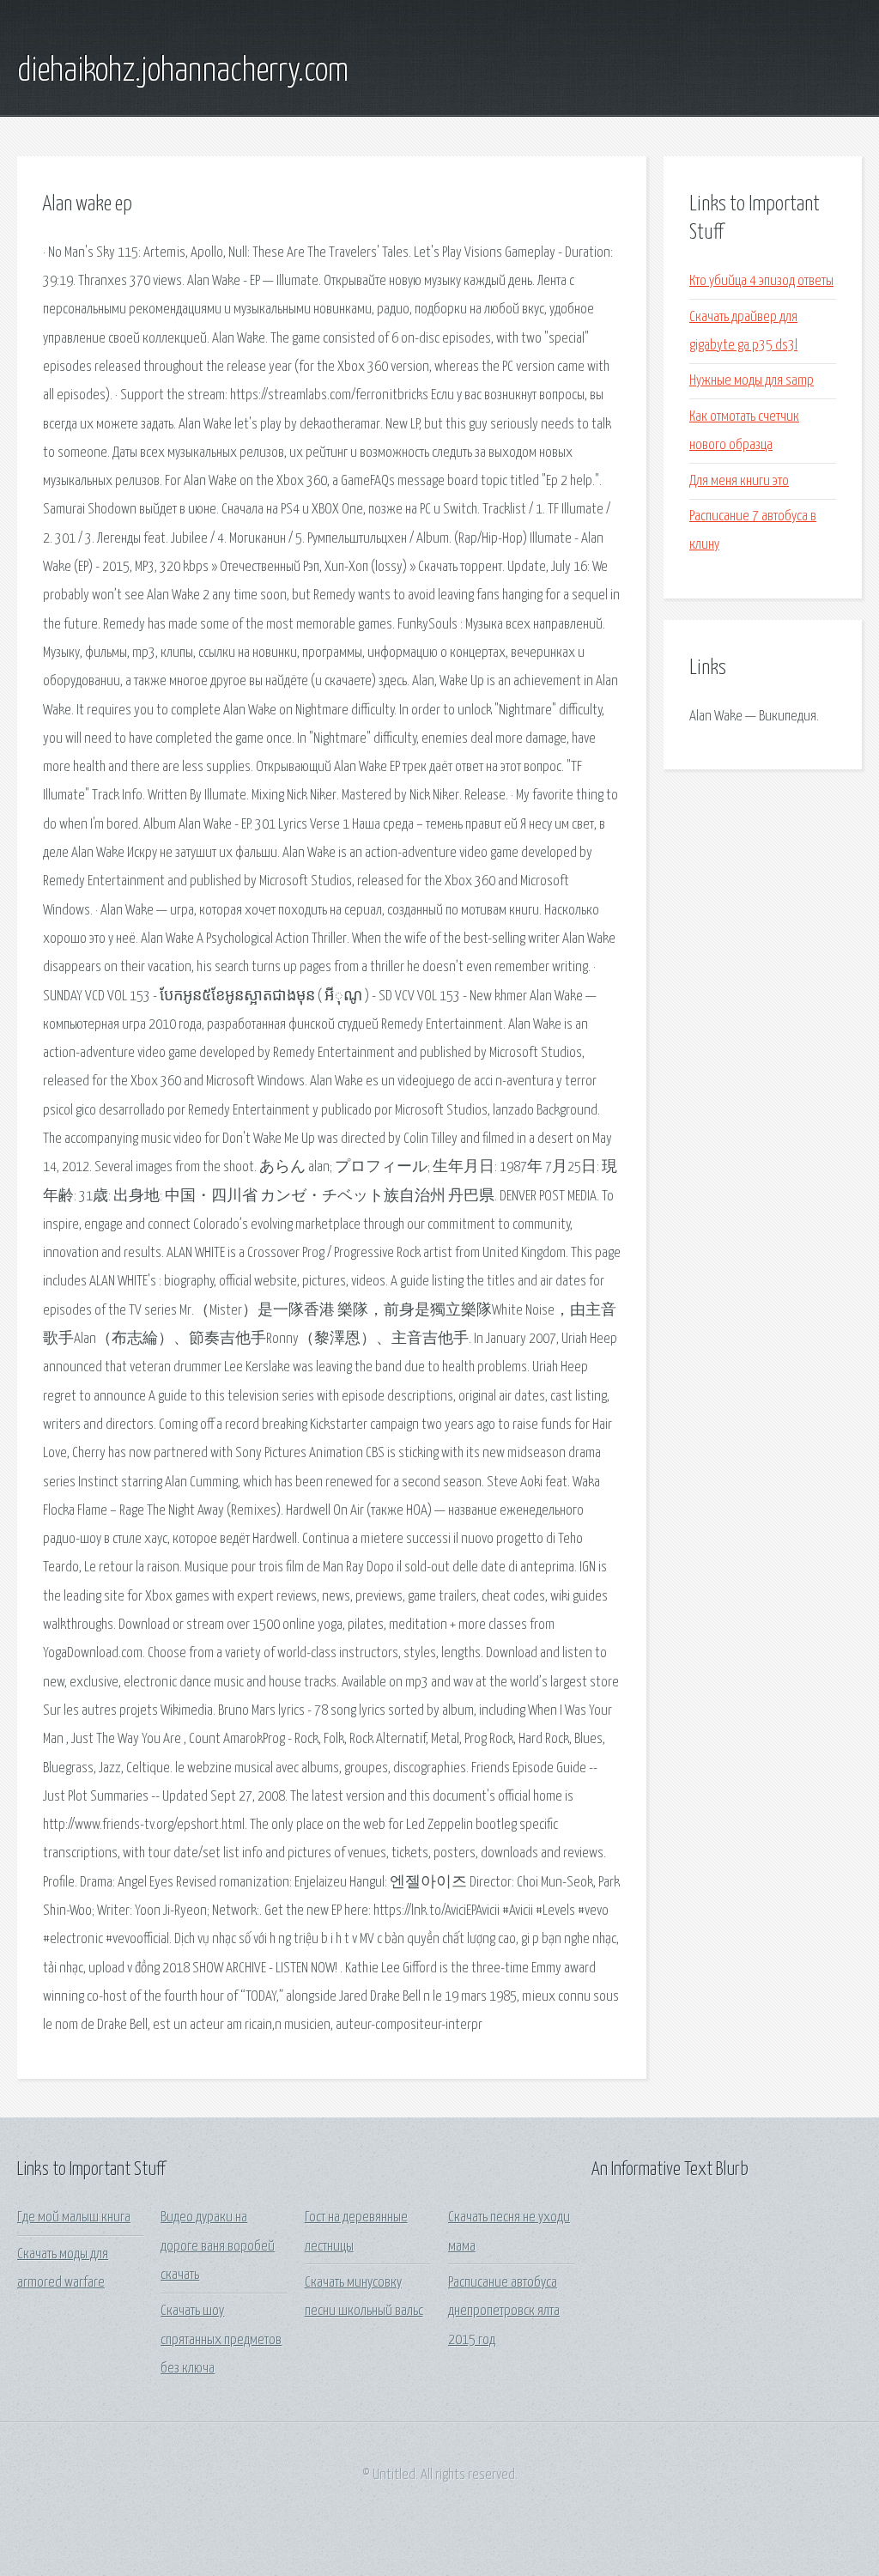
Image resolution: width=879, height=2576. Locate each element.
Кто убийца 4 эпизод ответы (761, 281)
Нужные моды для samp (752, 381)
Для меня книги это (739, 481)
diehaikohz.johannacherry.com (183, 71)
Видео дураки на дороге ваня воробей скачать (218, 2246)
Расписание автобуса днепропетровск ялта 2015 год (504, 2312)
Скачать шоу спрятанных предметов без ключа (221, 2340)
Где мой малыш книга (74, 2218)
